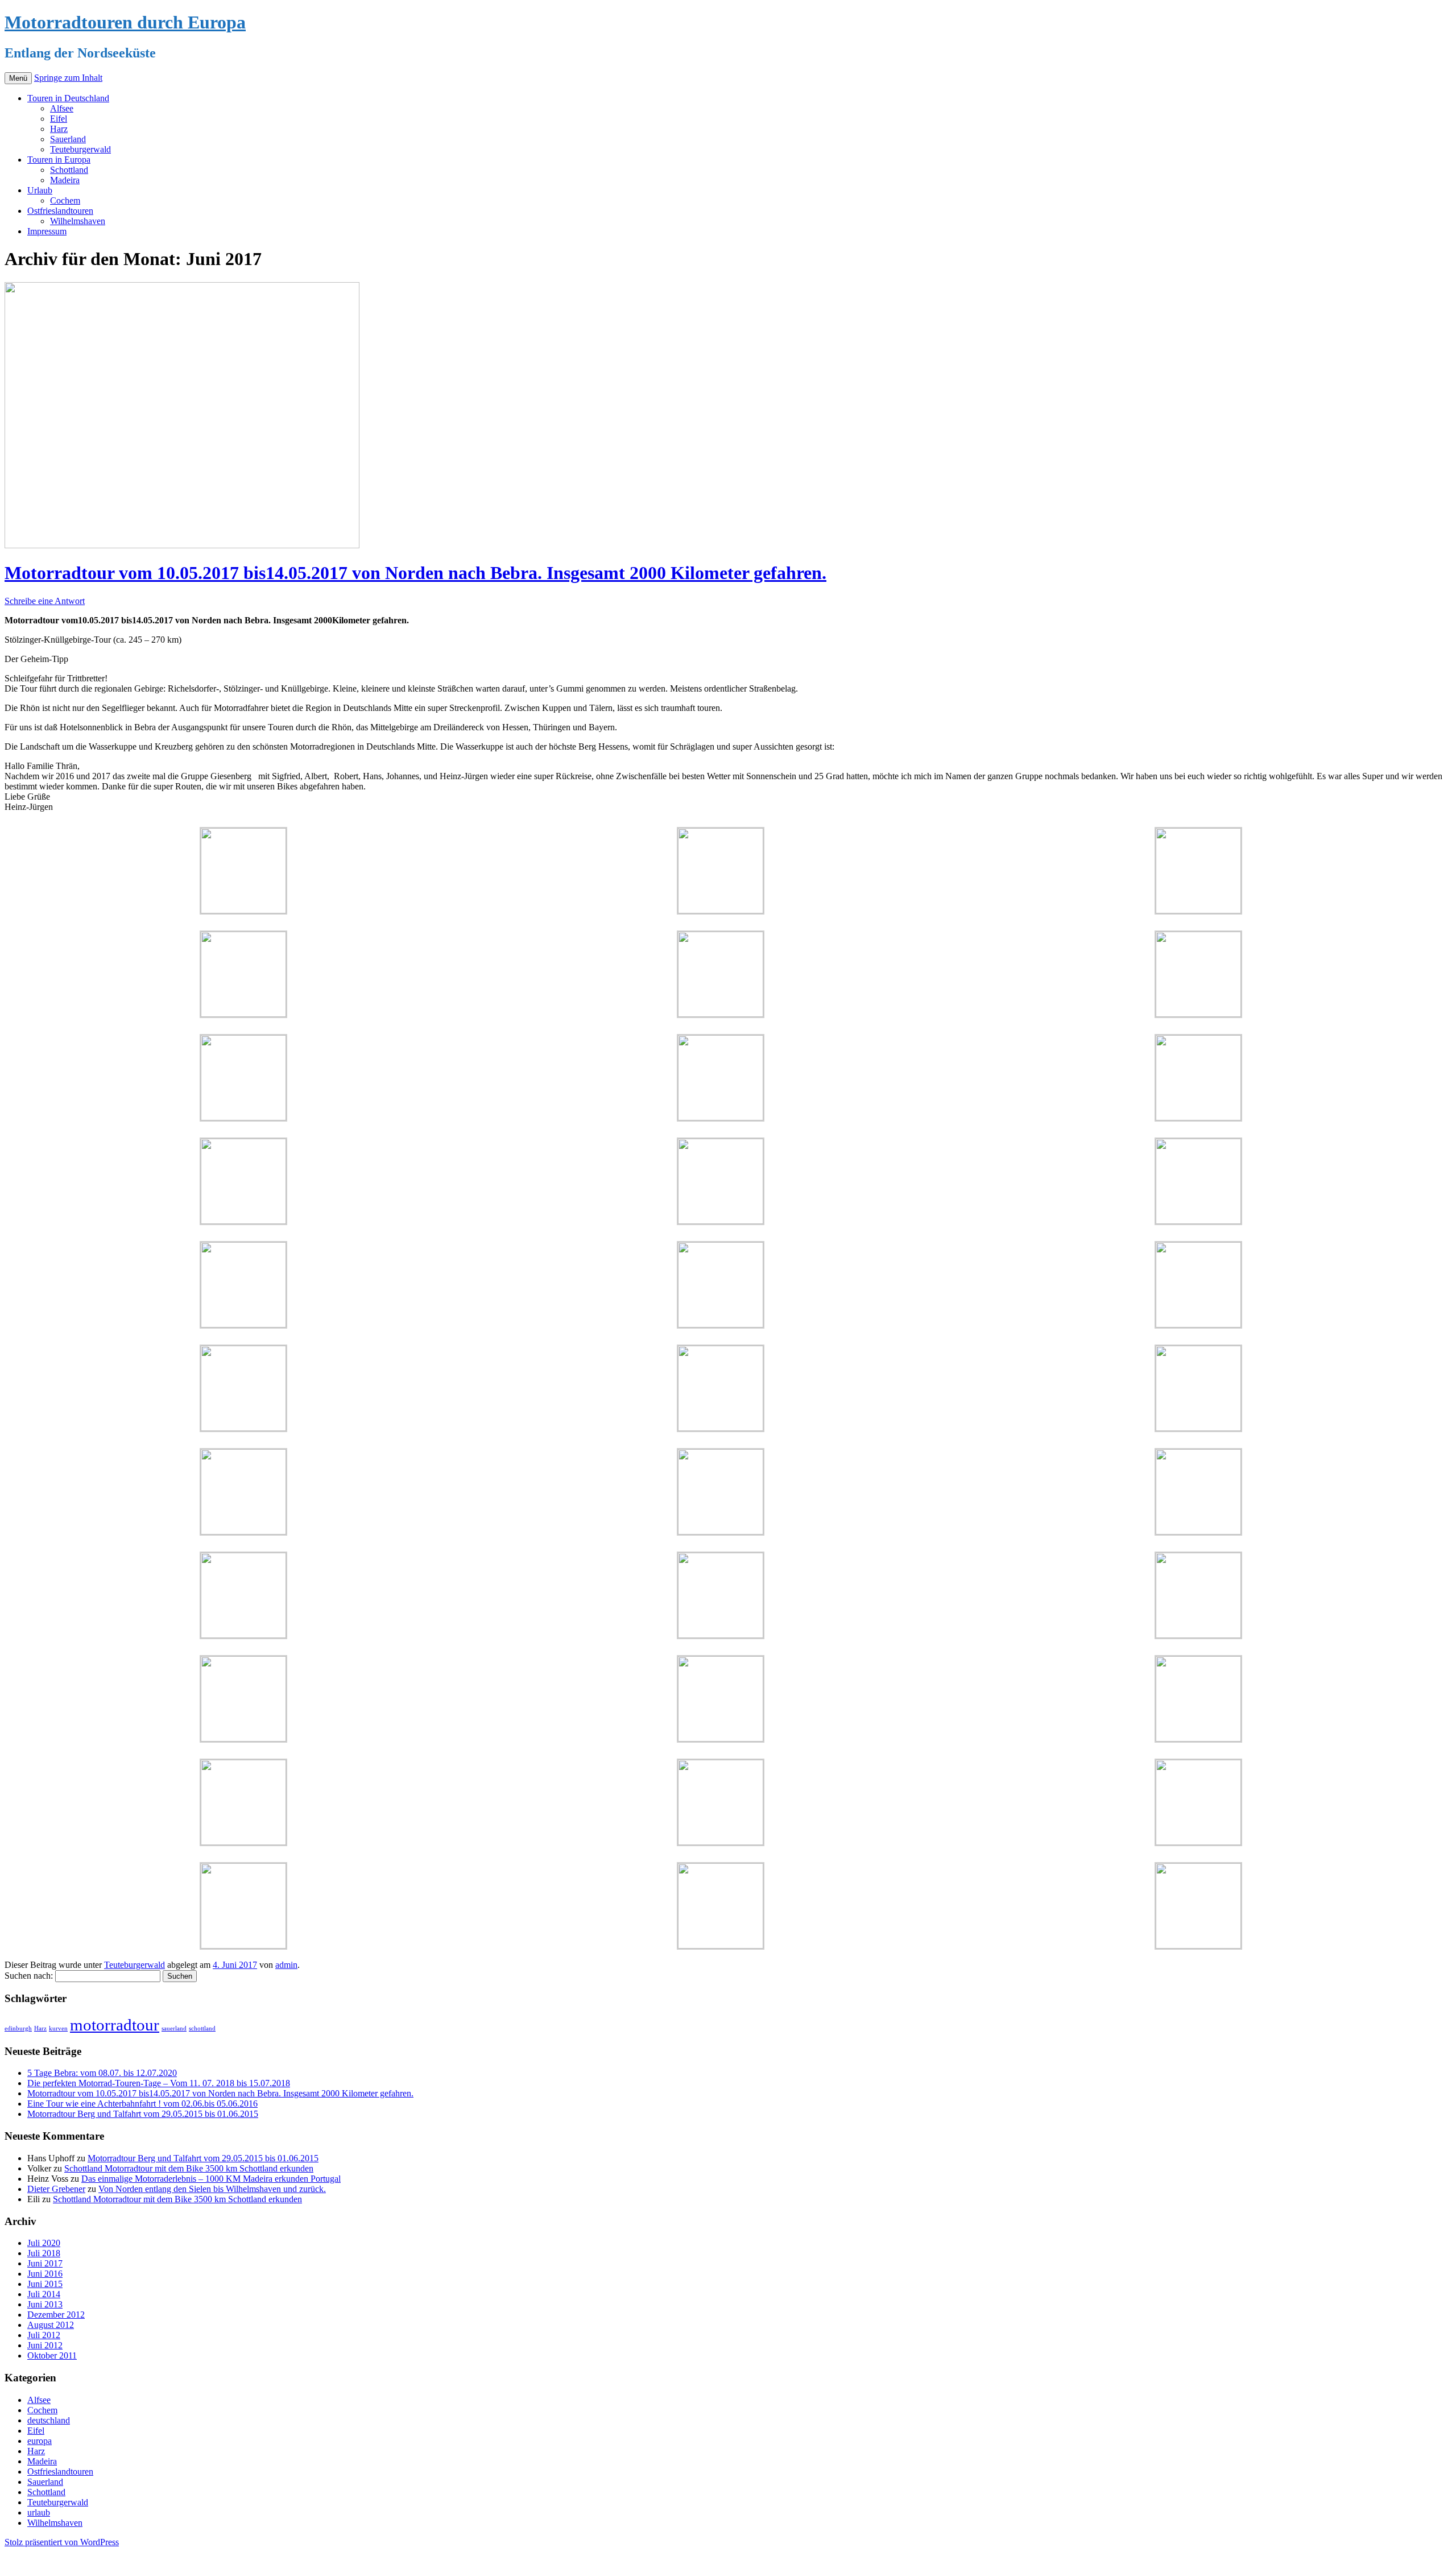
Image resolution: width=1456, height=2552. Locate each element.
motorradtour (115, 2025)
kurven (58, 2028)
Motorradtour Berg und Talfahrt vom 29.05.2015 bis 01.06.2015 (143, 2114)
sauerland (174, 2028)
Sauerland (68, 139)
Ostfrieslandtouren (60, 211)
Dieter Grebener (56, 2189)
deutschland (49, 2420)
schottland (202, 2028)
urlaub (39, 2512)
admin (286, 1965)
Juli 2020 (44, 2243)
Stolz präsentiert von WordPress (62, 2542)
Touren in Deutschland (68, 98)
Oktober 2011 (52, 2355)
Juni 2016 (45, 2274)
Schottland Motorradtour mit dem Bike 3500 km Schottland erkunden (189, 2168)
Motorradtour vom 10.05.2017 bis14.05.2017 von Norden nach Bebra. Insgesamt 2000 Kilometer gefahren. (415, 573)
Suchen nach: (29, 1976)
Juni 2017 (45, 2263)
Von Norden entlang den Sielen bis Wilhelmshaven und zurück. (212, 2189)
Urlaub (40, 190)
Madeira (65, 180)
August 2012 (51, 2325)
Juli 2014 (44, 2294)
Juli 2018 (44, 2253)
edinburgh (18, 2028)
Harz (59, 129)
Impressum (47, 231)
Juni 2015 (45, 2284)
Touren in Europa (59, 160)
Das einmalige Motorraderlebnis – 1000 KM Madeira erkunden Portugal (211, 2179)
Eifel (59, 119)
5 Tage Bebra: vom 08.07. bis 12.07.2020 (102, 2073)
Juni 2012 (45, 2345)
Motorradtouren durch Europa (125, 22)
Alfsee (62, 108)
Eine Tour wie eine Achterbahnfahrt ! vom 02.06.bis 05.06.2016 (142, 2104)
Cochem (65, 200)
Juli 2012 (44, 2335)
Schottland (69, 170)
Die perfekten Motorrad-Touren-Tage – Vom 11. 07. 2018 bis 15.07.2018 (159, 2083)
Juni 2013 (45, 2304)
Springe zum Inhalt (68, 78)
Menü (18, 78)
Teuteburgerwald (80, 149)
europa (40, 2441)
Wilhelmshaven (78, 221)
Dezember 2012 (56, 2315)
